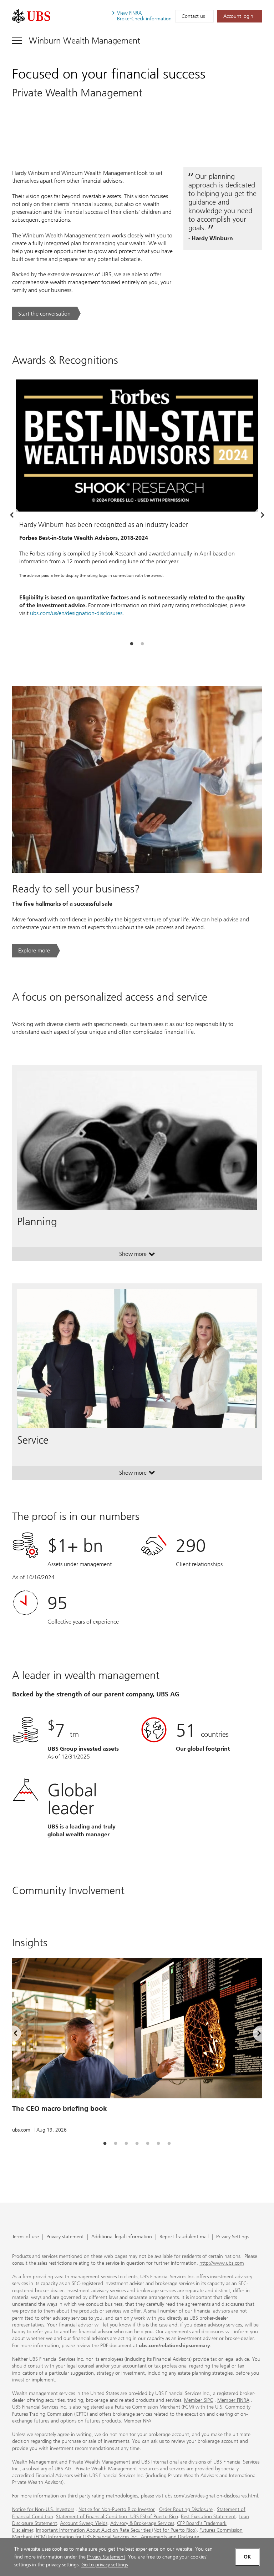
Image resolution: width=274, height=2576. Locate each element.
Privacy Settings (233, 2237)
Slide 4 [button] (137, 2144)
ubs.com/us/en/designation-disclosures (76, 613)
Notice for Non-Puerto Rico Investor (117, 2509)
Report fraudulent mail (184, 2237)
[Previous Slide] (12, 515)
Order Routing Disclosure (186, 2509)
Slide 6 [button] (158, 2144)
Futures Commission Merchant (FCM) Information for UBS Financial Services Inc (127, 2534)
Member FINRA (233, 2400)
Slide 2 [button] (142, 644)
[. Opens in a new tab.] (31, 16)
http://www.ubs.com (222, 2263)
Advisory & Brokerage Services (142, 2523)
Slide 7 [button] (169, 2144)
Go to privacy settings (105, 2565)
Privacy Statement (106, 2557)
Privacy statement (65, 2237)
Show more (137, 1256)
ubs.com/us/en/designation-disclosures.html (211, 2496)
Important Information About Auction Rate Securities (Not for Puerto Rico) (116, 2530)
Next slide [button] (253, 2035)
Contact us (193, 16)
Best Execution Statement (208, 2517)
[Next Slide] (262, 515)
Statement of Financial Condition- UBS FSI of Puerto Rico (117, 2517)
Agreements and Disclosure (170, 2537)
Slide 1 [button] (132, 644)
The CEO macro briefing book (60, 2109)
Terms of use (26, 2237)
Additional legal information (122, 2237)
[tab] (132, 644)
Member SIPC (199, 2400)
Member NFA (137, 2421)
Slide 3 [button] (126, 2144)
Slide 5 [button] (148, 2144)
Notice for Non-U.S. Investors (43, 2509)
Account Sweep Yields (84, 2523)
